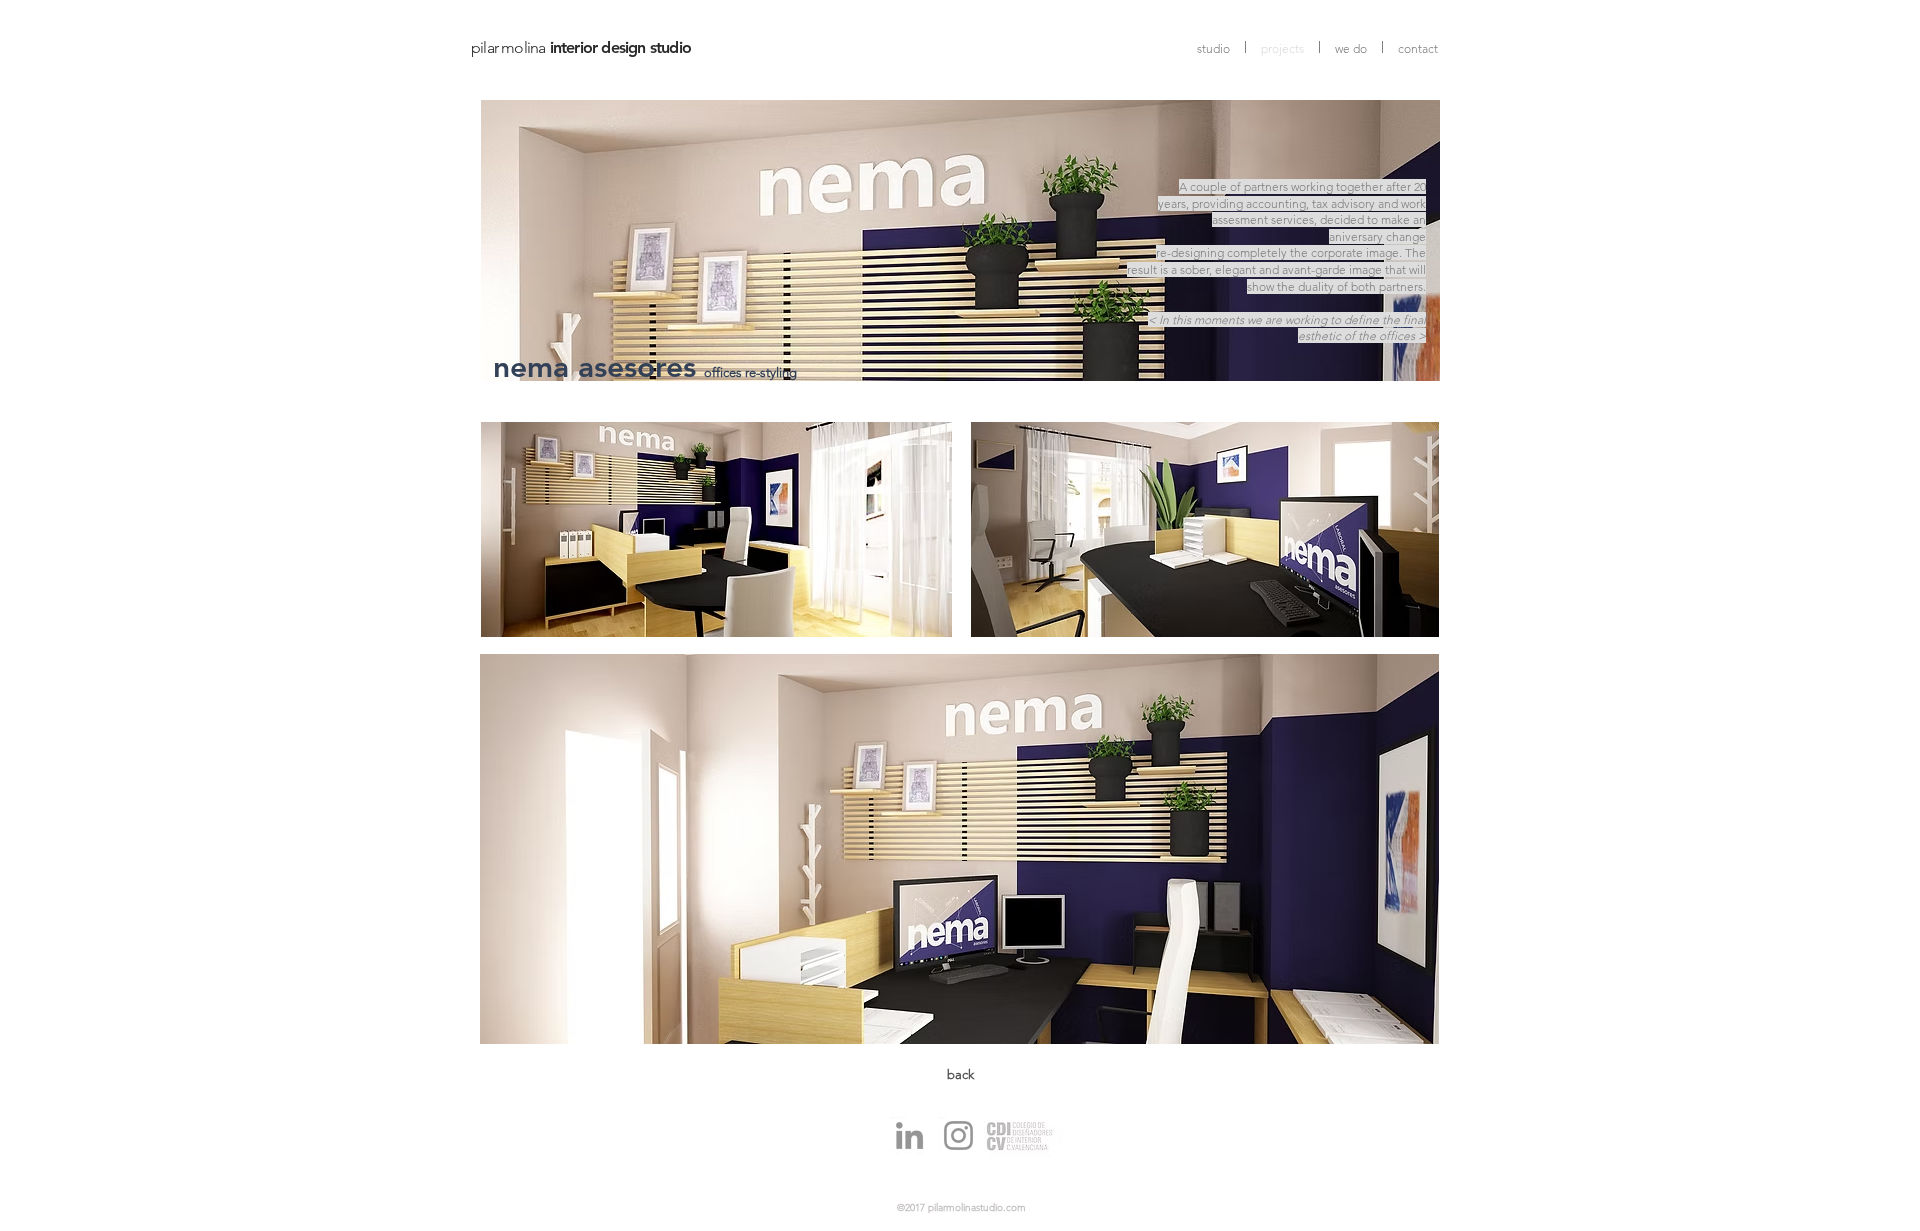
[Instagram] (958, 1135)
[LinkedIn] (909, 1135)
